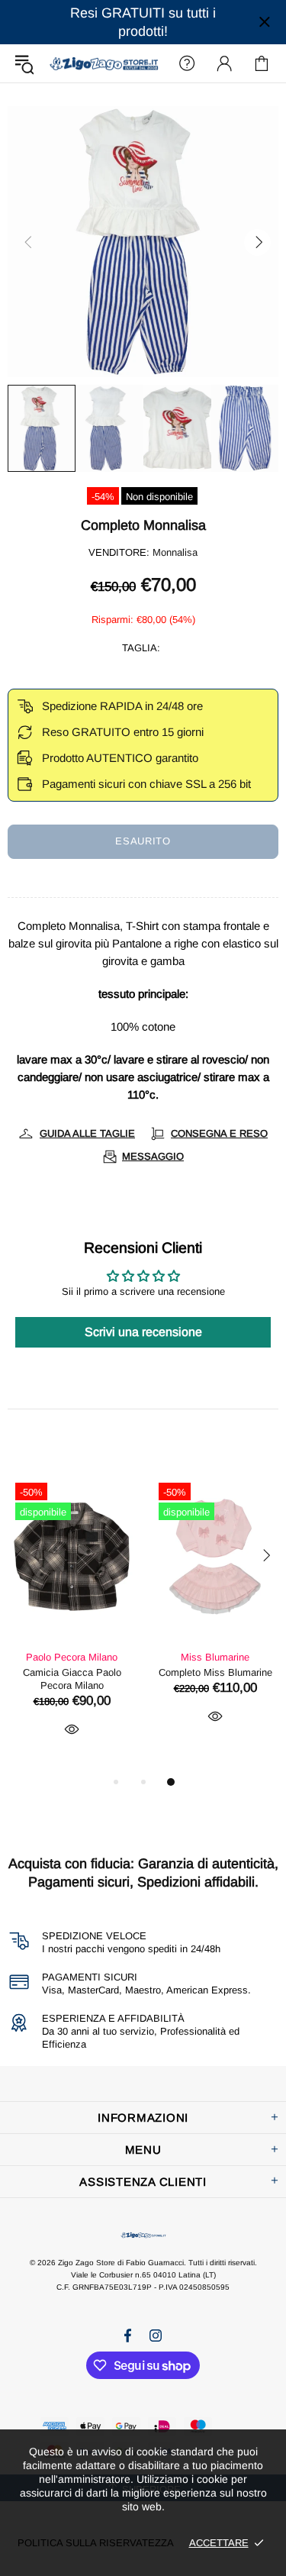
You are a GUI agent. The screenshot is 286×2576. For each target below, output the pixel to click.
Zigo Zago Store (104, 63)
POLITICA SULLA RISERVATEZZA (96, 2543)
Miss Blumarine (215, 1657)
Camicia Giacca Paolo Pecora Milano (72, 1679)
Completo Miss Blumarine (215, 1672)
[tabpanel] (72, 1624)
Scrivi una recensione (143, 1332)
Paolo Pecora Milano (72, 1657)
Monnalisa (175, 552)
